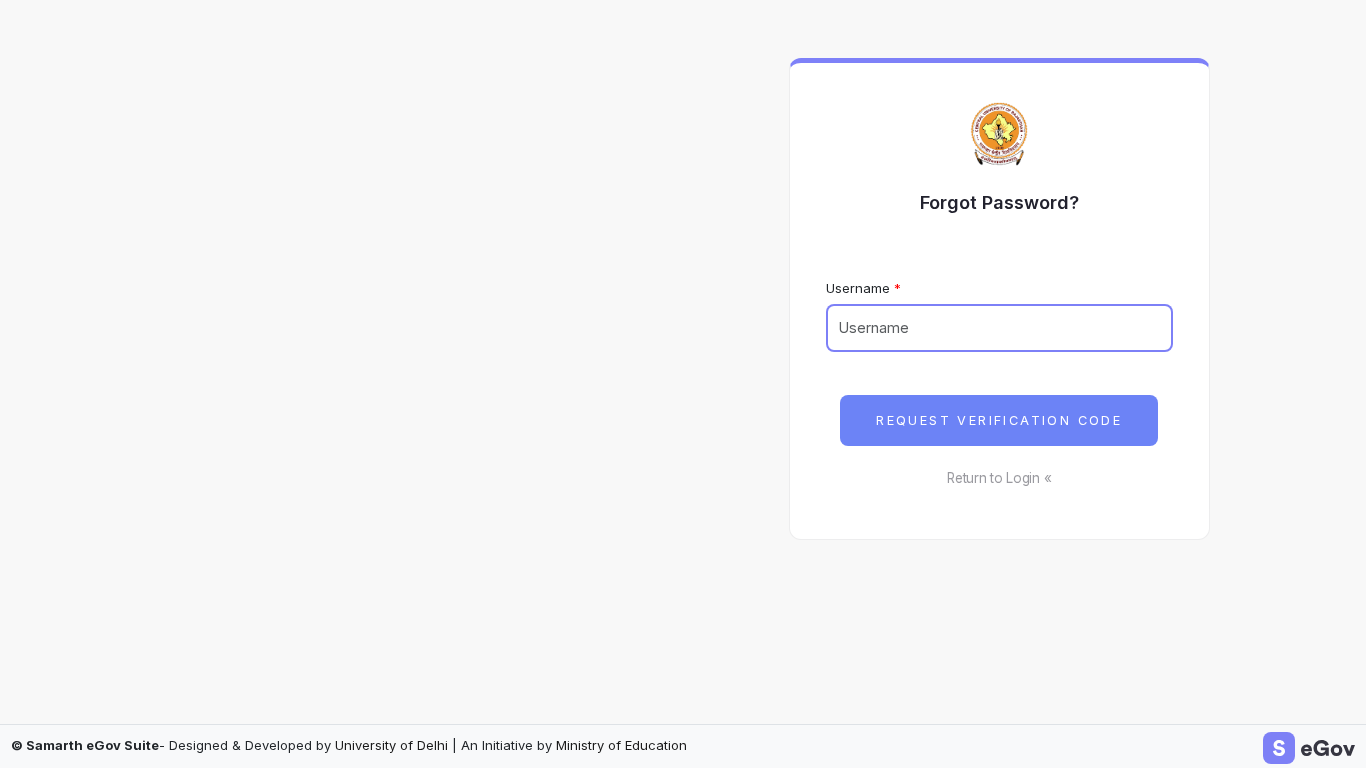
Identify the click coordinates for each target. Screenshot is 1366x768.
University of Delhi (391, 745)
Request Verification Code (999, 420)
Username (858, 288)
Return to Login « (999, 478)
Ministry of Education (621, 745)
